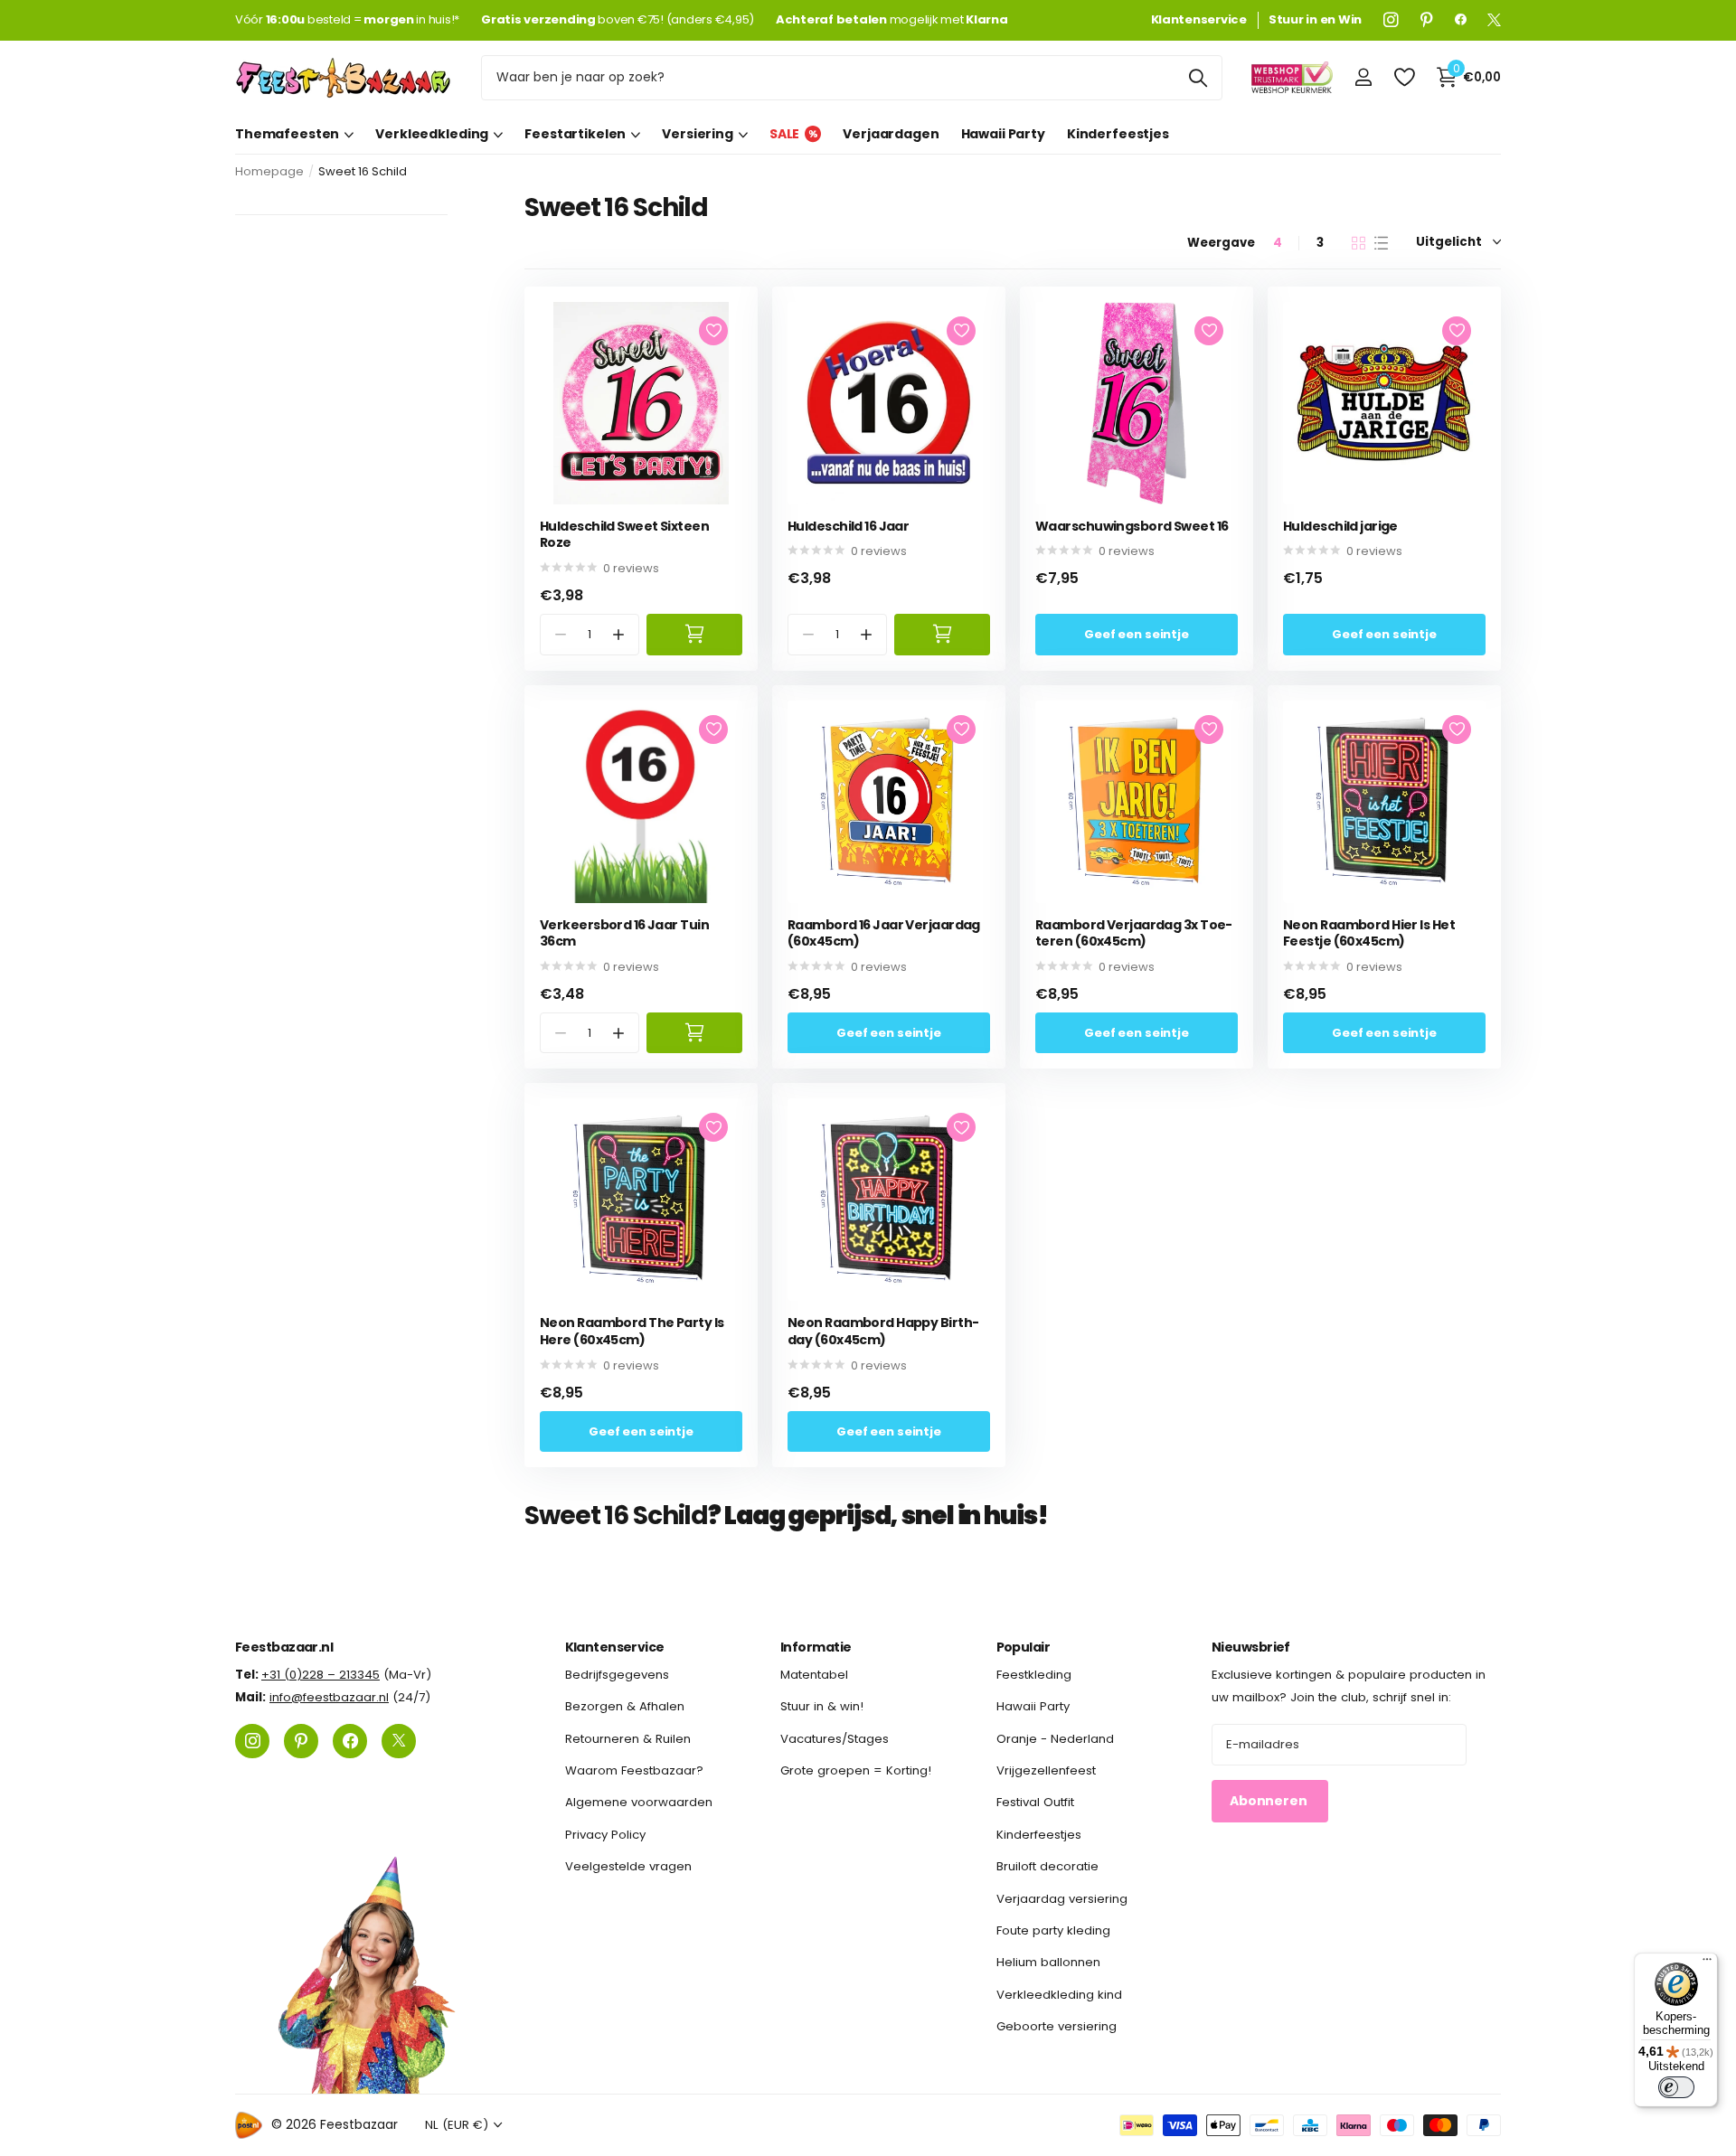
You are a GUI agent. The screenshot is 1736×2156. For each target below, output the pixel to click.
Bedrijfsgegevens (617, 1675)
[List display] (1381, 243)
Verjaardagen (891, 134)
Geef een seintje (1137, 634)
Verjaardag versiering (1062, 1899)
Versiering (698, 134)
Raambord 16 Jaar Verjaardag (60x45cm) (884, 933)
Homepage (269, 171)
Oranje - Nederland (1055, 1739)
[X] (1494, 20)
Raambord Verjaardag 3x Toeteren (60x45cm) (1134, 933)
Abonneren (1270, 1801)
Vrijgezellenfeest (1046, 1770)
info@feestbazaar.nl (329, 1697)
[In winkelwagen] (694, 634)
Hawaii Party (1003, 134)
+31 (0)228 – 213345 (321, 1675)
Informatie (816, 1647)
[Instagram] (1391, 20)
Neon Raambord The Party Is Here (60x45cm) (632, 1331)
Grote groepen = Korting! (856, 1770)
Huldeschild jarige (1340, 527)
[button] (619, 634)
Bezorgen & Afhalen (625, 1706)
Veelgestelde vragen (628, 1866)
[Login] (1363, 77)
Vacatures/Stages (835, 1739)
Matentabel (814, 1675)
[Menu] (1707, 1963)
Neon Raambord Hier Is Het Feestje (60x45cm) (1369, 933)
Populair (1024, 1647)
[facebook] (1461, 20)
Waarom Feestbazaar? (634, 1770)
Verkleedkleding (432, 134)
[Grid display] (1359, 243)
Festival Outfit (1035, 1802)
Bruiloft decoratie (1047, 1866)
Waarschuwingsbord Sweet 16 (1132, 527)
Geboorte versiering (1057, 2026)
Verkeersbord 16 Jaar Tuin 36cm (624, 933)
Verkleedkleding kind (1059, 1995)
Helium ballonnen (1048, 1962)
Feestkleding (1034, 1675)
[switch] (1676, 2087)
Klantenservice (615, 1647)
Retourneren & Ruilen (628, 1739)
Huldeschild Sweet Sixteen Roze (624, 535)
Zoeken (1198, 78)
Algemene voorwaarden (639, 1802)
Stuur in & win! (822, 1706)
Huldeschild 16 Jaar (848, 527)
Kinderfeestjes (1118, 134)
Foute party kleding (1053, 1930)
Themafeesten (287, 134)
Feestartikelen (575, 134)
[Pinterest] (1427, 20)
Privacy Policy (605, 1835)
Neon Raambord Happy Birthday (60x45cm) (883, 1331)
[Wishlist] (1404, 77)
